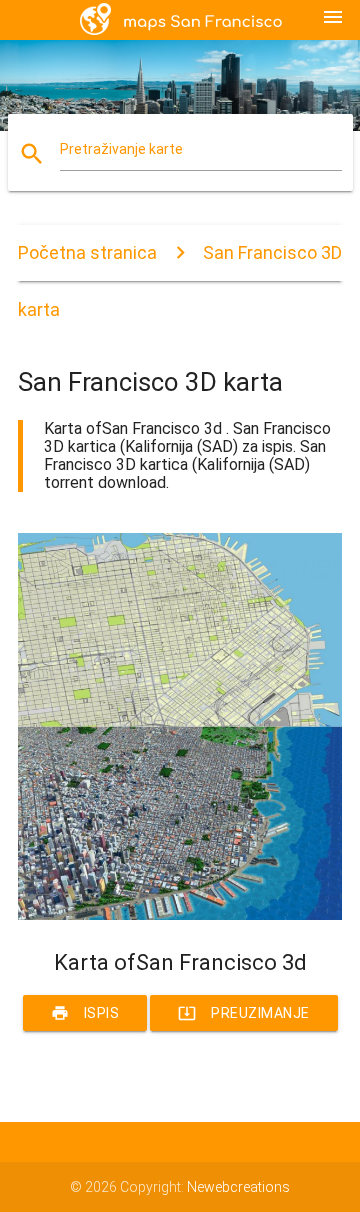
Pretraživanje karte (121, 149)
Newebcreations (238, 1187)
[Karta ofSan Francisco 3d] (180, 915)
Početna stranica (87, 252)
